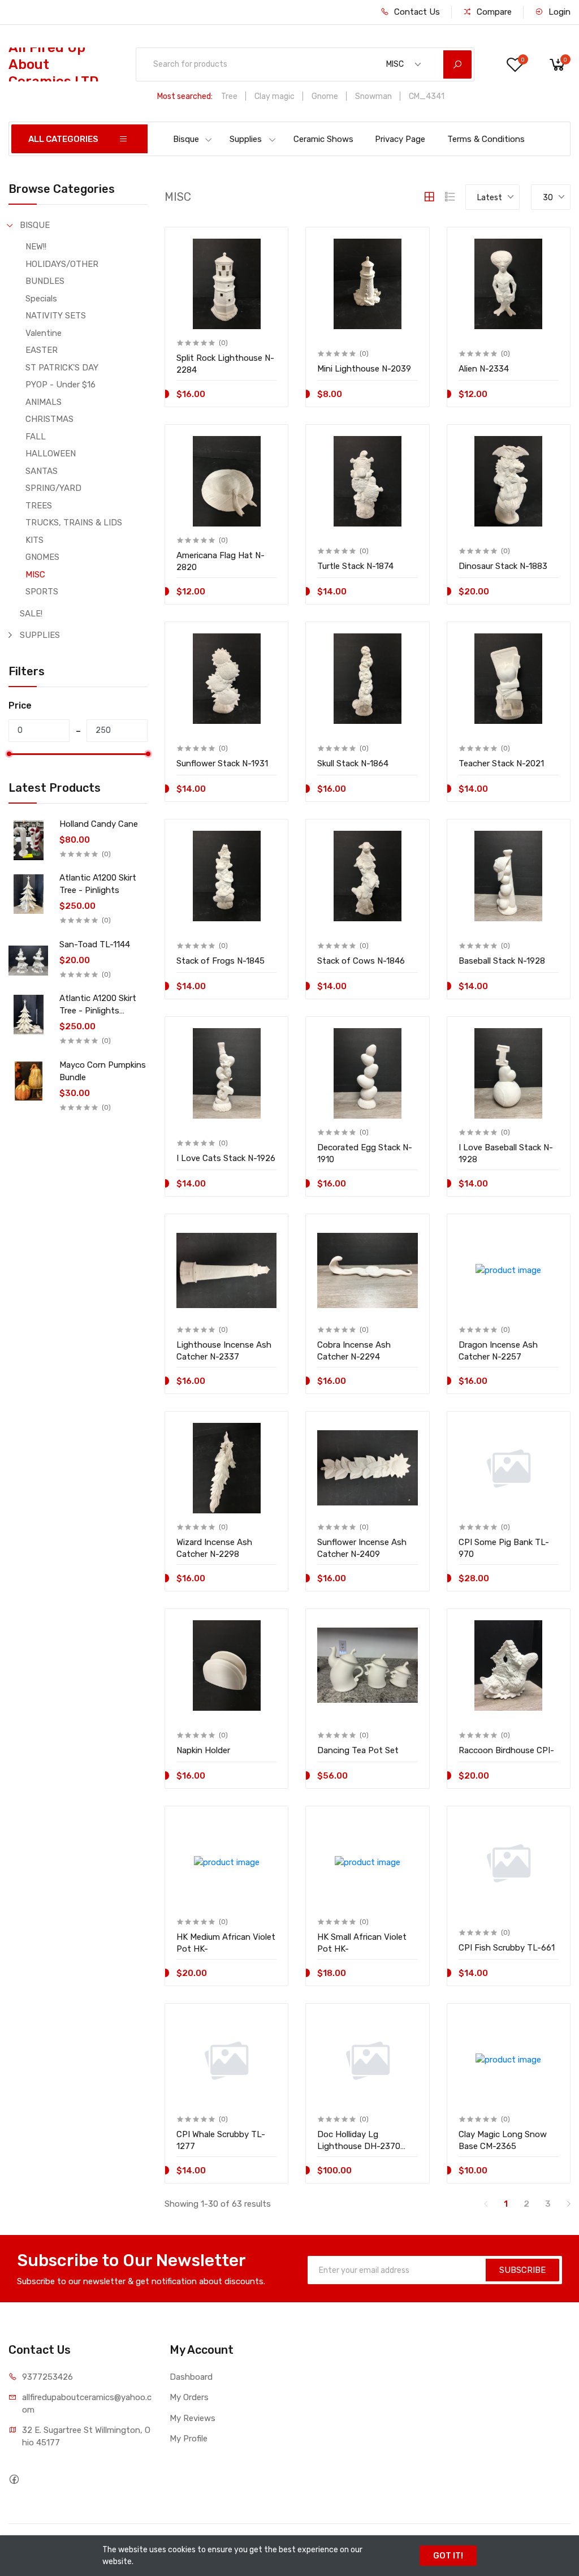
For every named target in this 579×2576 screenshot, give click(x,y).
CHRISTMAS (49, 419)
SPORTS (42, 592)
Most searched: (185, 96)
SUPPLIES (40, 635)
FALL (36, 437)
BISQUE (35, 225)
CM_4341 (427, 96)
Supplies (246, 139)
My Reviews (193, 2418)
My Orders (189, 2397)
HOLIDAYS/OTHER (62, 264)
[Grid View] (429, 197)
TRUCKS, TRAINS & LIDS (74, 523)
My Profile (189, 2439)
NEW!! (36, 247)
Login (558, 12)
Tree (229, 96)
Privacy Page (400, 139)
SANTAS (42, 471)
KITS (34, 540)
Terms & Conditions (486, 139)
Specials (41, 299)
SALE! (31, 614)
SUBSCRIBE (522, 2270)
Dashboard (191, 2377)
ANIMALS (44, 402)
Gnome (325, 96)
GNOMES (42, 557)
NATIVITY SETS (56, 316)
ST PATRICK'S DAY (62, 368)
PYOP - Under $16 (61, 385)
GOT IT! (448, 2556)
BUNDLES (45, 281)
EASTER (42, 350)
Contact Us (416, 12)
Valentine (44, 333)
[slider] (8, 754)
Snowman (373, 96)
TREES (39, 506)
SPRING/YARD (53, 488)
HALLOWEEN (51, 454)
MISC (35, 575)
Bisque (186, 139)
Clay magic (275, 96)
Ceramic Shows (323, 139)
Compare (493, 12)
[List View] (450, 197)
